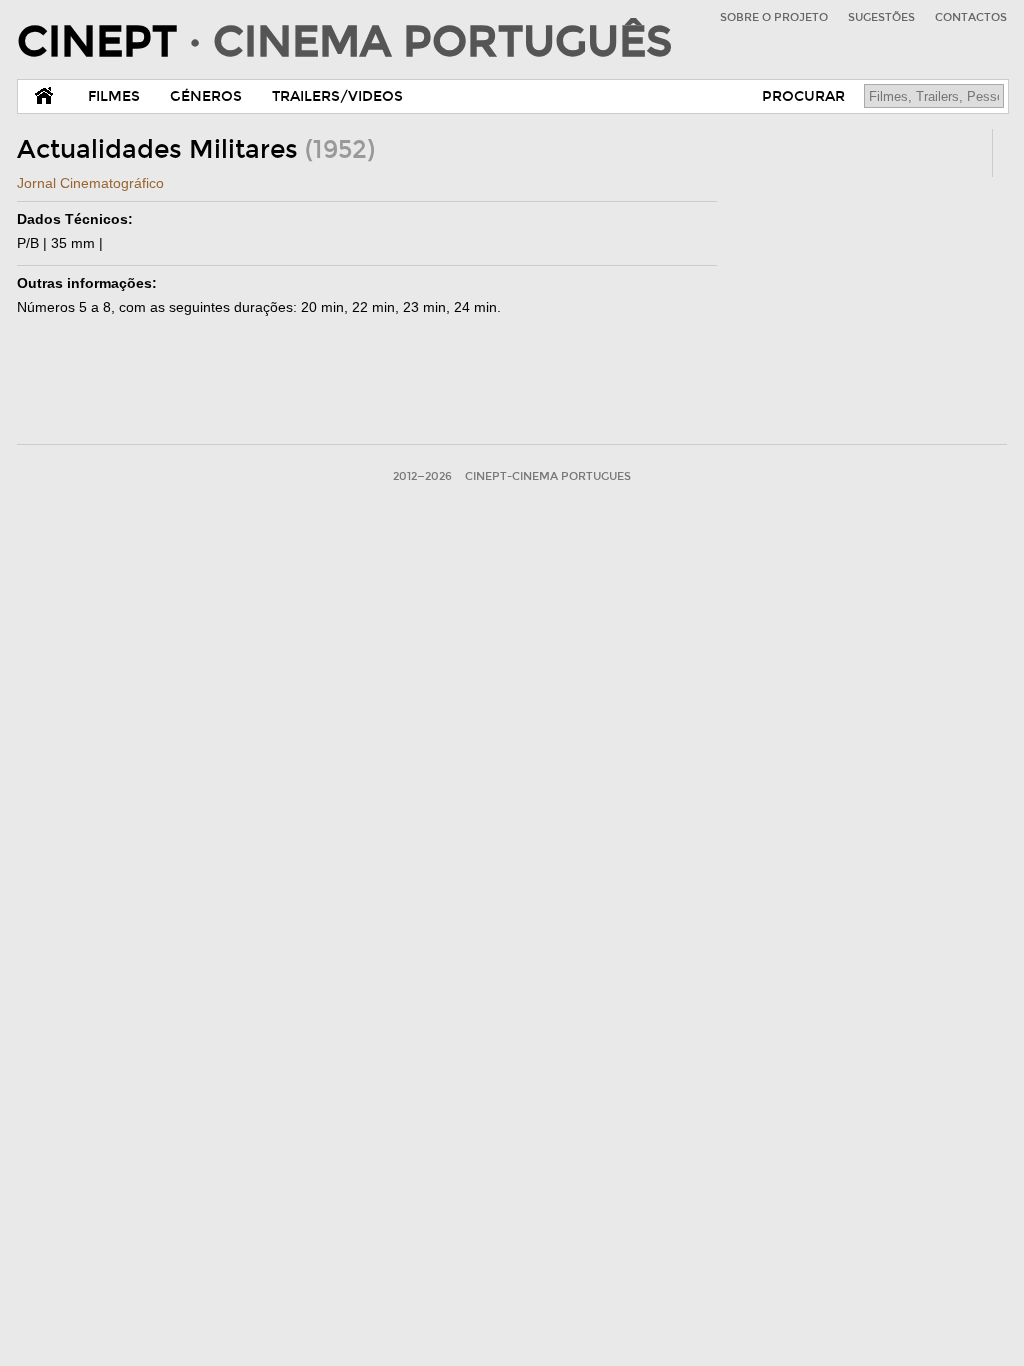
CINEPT (344, 42)
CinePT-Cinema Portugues (548, 476)
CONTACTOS (971, 17)
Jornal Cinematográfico (90, 183)
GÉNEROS (206, 96)
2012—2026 (422, 476)
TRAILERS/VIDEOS (337, 96)
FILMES (114, 96)
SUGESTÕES (881, 17)
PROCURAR (803, 96)
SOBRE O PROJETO (774, 17)
